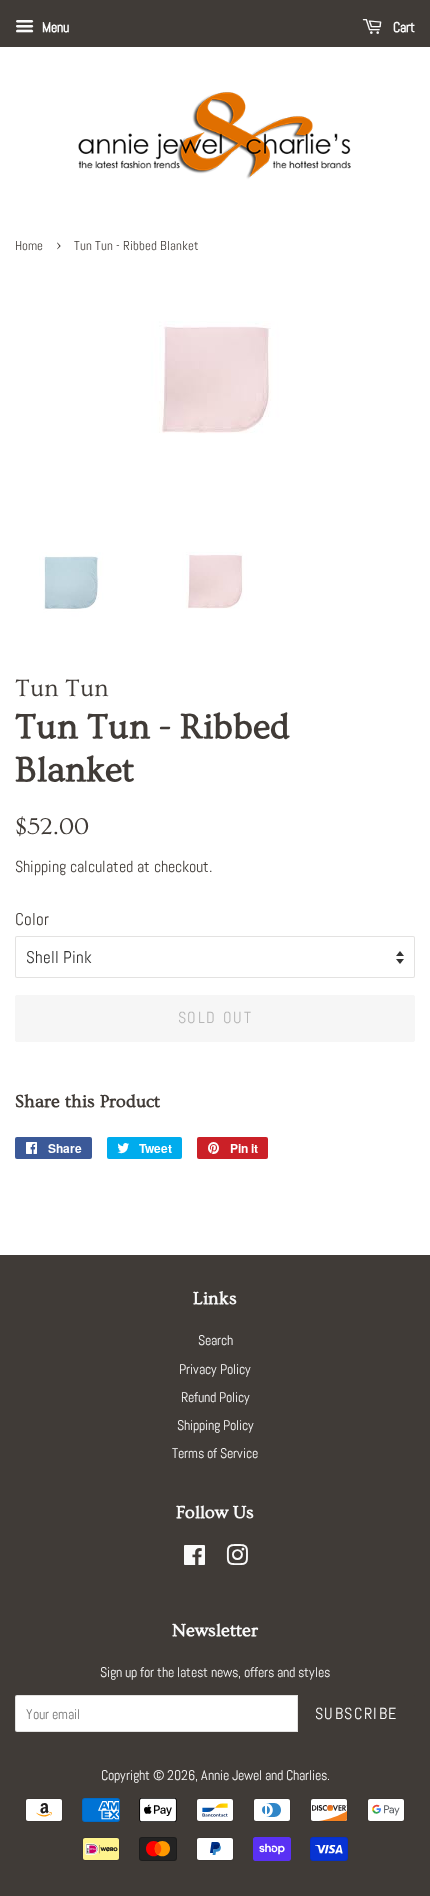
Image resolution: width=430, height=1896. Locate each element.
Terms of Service (215, 1453)
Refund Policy (215, 1397)
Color (32, 919)
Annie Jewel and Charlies (264, 1775)
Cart (402, 27)
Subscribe (356, 1713)
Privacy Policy (215, 1369)
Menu (54, 27)
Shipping (40, 866)
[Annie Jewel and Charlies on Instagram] (237, 1559)
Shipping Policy (215, 1425)
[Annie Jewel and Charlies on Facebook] (194, 1559)
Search (215, 1340)
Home (29, 246)
